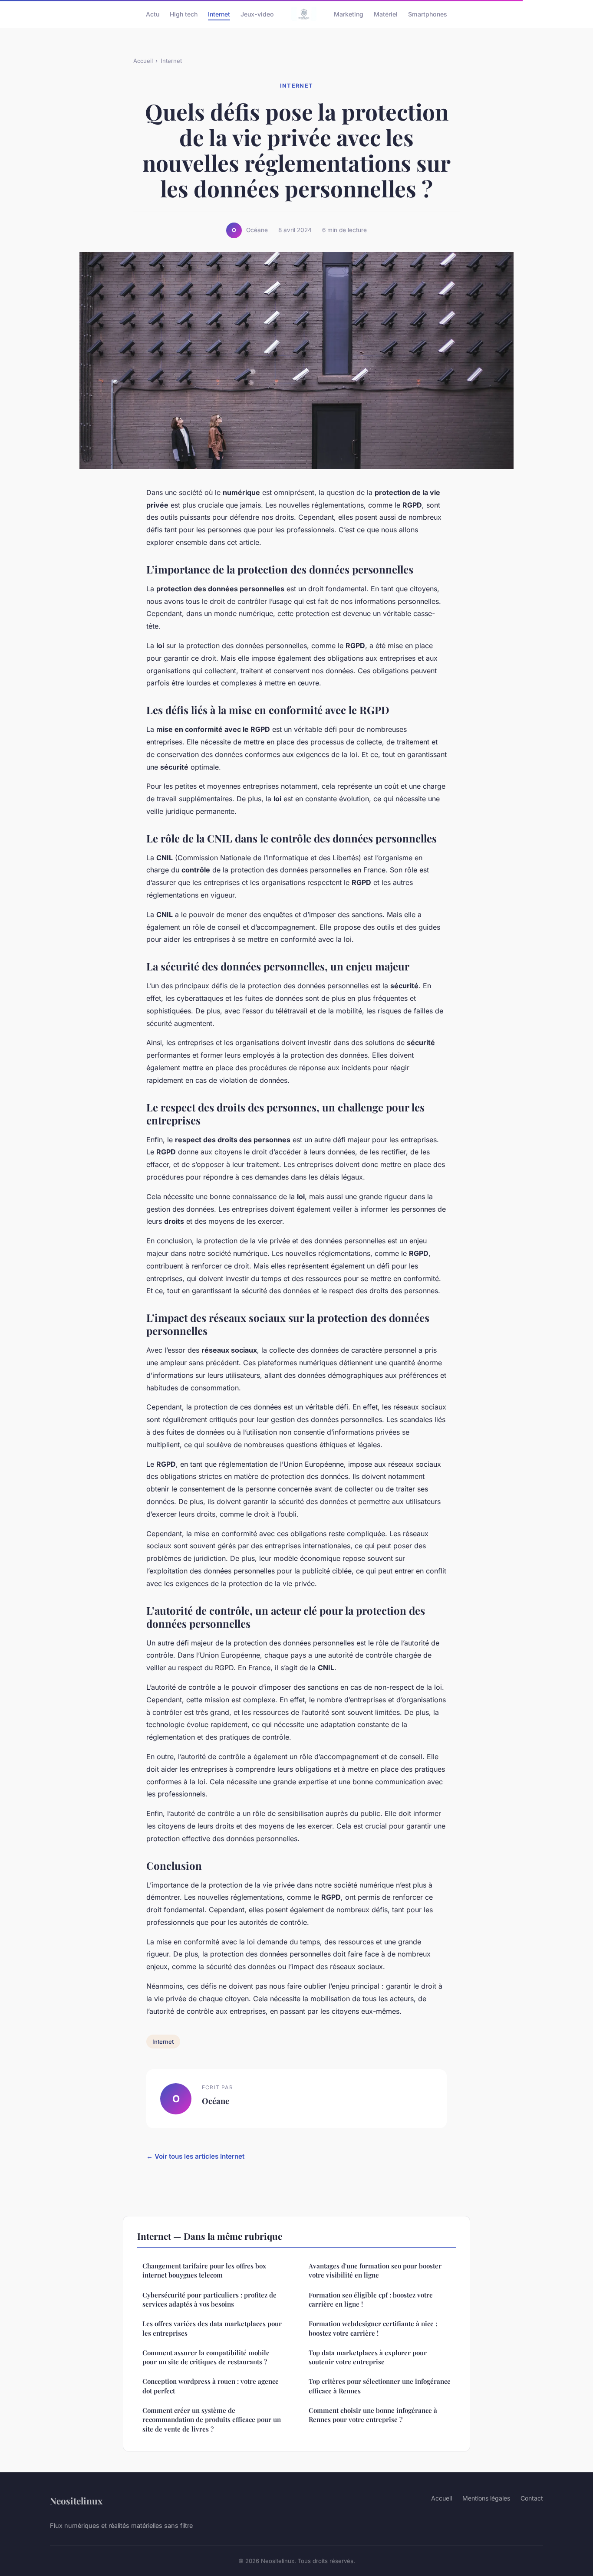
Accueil (143, 61)
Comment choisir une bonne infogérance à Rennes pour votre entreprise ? (373, 2415)
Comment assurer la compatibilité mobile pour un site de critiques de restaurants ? (206, 2357)
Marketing (349, 14)
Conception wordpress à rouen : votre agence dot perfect (211, 2386)
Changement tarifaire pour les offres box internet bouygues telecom (204, 2270)
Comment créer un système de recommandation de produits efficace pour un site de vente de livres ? (212, 2420)
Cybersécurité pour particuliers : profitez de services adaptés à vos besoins (209, 2299)
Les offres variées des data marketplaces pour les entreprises (212, 2328)
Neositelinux (76, 2501)
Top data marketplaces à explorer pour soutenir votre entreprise (368, 2357)
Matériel (386, 14)
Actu (153, 14)
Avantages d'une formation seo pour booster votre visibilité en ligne (375, 2270)
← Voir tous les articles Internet (195, 2156)
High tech (184, 14)
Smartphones (428, 14)
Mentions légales (486, 2498)
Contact (532, 2498)
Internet (219, 14)
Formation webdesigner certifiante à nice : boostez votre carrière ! (373, 2328)
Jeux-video (257, 14)
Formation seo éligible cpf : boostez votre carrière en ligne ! (371, 2299)
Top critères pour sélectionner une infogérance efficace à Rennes (380, 2386)
